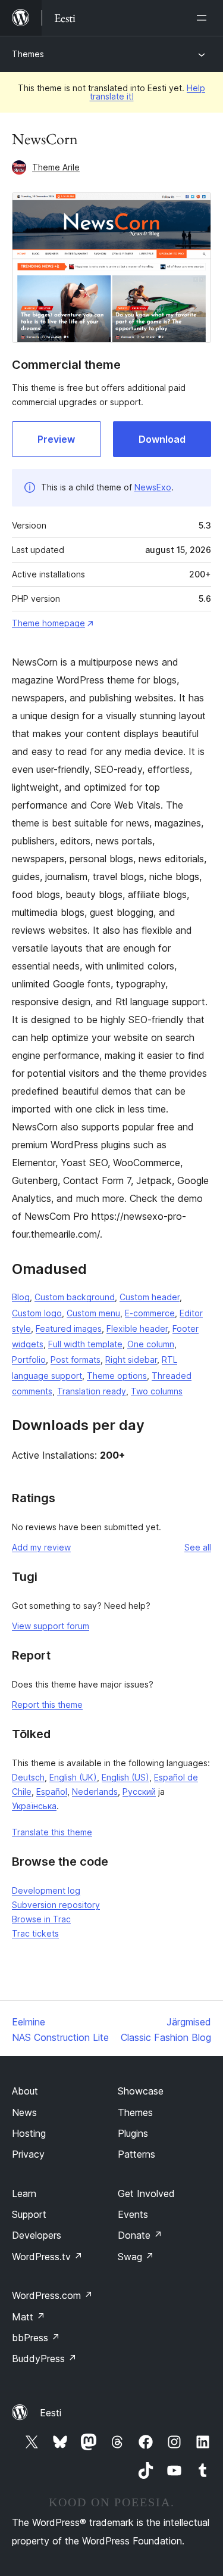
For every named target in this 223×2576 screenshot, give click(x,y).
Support (29, 2214)
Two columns (157, 1391)
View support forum (51, 1626)
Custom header (150, 1297)
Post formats (76, 1360)
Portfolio (29, 1360)
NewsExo (153, 487)
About (25, 2091)
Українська (34, 1806)
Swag (136, 2257)
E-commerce (150, 1313)
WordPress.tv (47, 2257)
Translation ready (92, 1391)
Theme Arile (56, 167)
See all (198, 1547)
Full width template (85, 1344)
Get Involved (146, 2193)
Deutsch (28, 1777)
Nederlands (95, 1792)
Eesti (51, 2413)
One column (151, 1344)
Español (52, 1792)
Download (162, 439)
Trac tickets (35, 1933)
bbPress (36, 2338)
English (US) (125, 1777)
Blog (21, 1297)
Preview (56, 439)
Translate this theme (52, 1832)
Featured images (69, 1329)
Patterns (136, 2154)
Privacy (28, 2154)
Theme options (117, 1376)
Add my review (41, 1547)
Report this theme (47, 1705)
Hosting (29, 2133)
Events (133, 2214)
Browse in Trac (41, 1919)
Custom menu (93, 1313)
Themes (28, 54)
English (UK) (73, 1777)
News (24, 2112)
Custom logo (37, 1313)
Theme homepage (48, 623)
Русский (139, 1792)
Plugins (133, 2133)
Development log (46, 1890)
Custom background (75, 1297)
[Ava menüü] (204, 18)
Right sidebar (131, 1360)
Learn (24, 2193)
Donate (140, 2235)
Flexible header (137, 1329)
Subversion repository (56, 1905)
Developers (37, 2235)
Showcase (141, 2091)
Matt (29, 2317)
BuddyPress (44, 2359)
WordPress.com (52, 2295)
